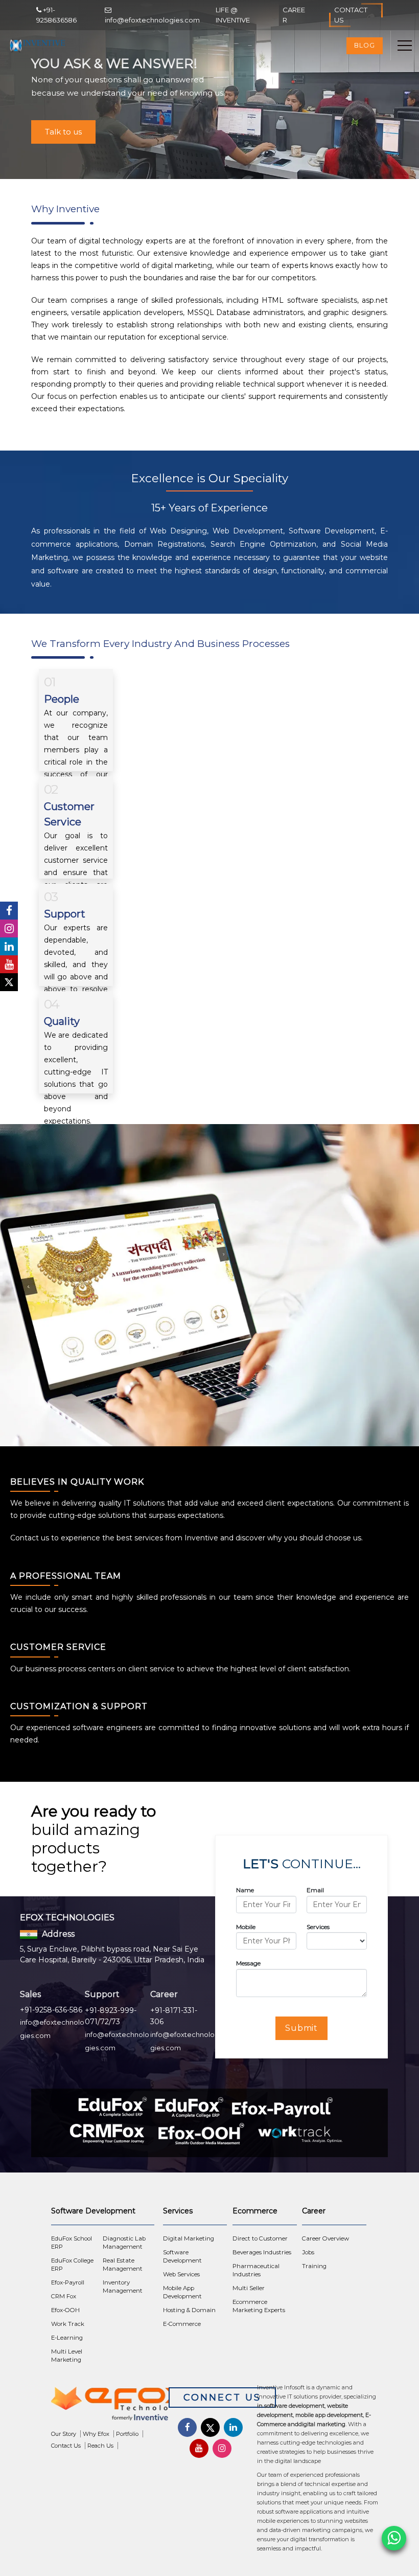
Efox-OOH (65, 2310)
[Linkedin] (9, 946)
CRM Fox (64, 2296)
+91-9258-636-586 (51, 2010)
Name (245, 1890)
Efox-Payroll (68, 2282)
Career (294, 15)
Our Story (64, 2434)
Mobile (246, 1927)
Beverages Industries (262, 2252)
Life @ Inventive (233, 15)
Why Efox (96, 2434)
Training (314, 2266)
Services (318, 1927)
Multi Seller (249, 2288)
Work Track (68, 2324)
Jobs (308, 2252)
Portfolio (127, 2434)
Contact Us (351, 15)
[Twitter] (9, 982)
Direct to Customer (260, 2238)
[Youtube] (9, 964)
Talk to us (63, 132)
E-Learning (67, 2338)
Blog (365, 45)
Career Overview (325, 2238)
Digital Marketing (189, 2238)
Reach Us (100, 2446)
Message (248, 1963)
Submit (302, 2028)
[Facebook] (9, 911)
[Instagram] (9, 928)
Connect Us (222, 2398)
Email (315, 1890)
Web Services (181, 2274)
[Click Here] (110, 2404)
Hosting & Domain (189, 2310)
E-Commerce (182, 2324)
